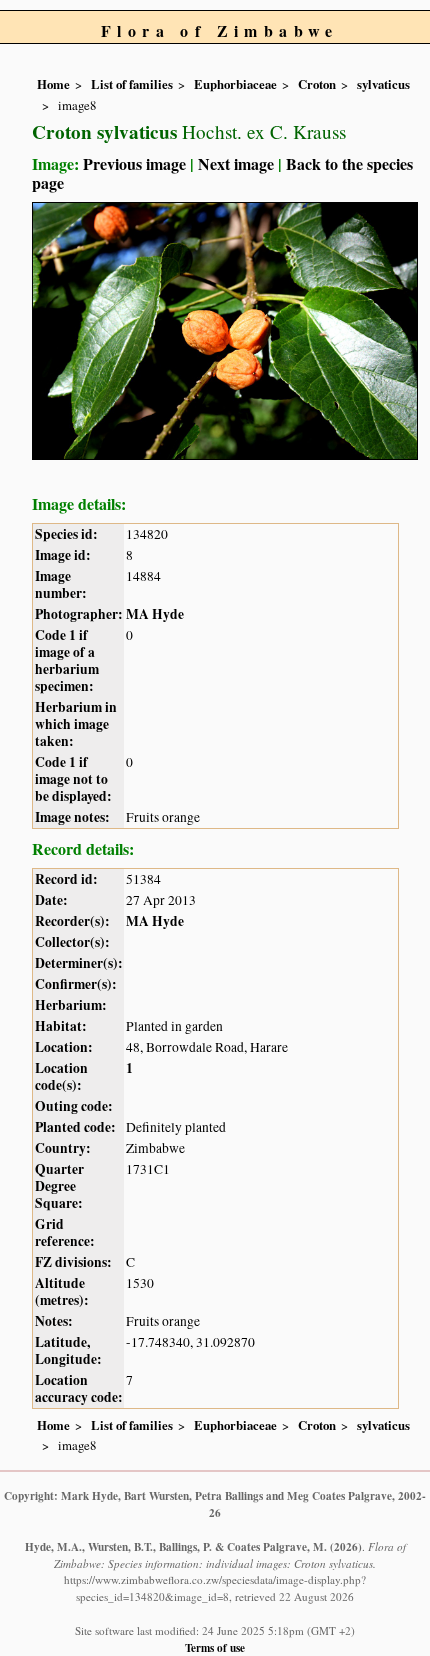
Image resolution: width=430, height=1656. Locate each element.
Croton (317, 84)
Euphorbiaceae (235, 84)
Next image (236, 163)
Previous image (134, 163)
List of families (132, 84)
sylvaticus (383, 84)
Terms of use (215, 1647)
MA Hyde (155, 614)
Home (53, 84)
